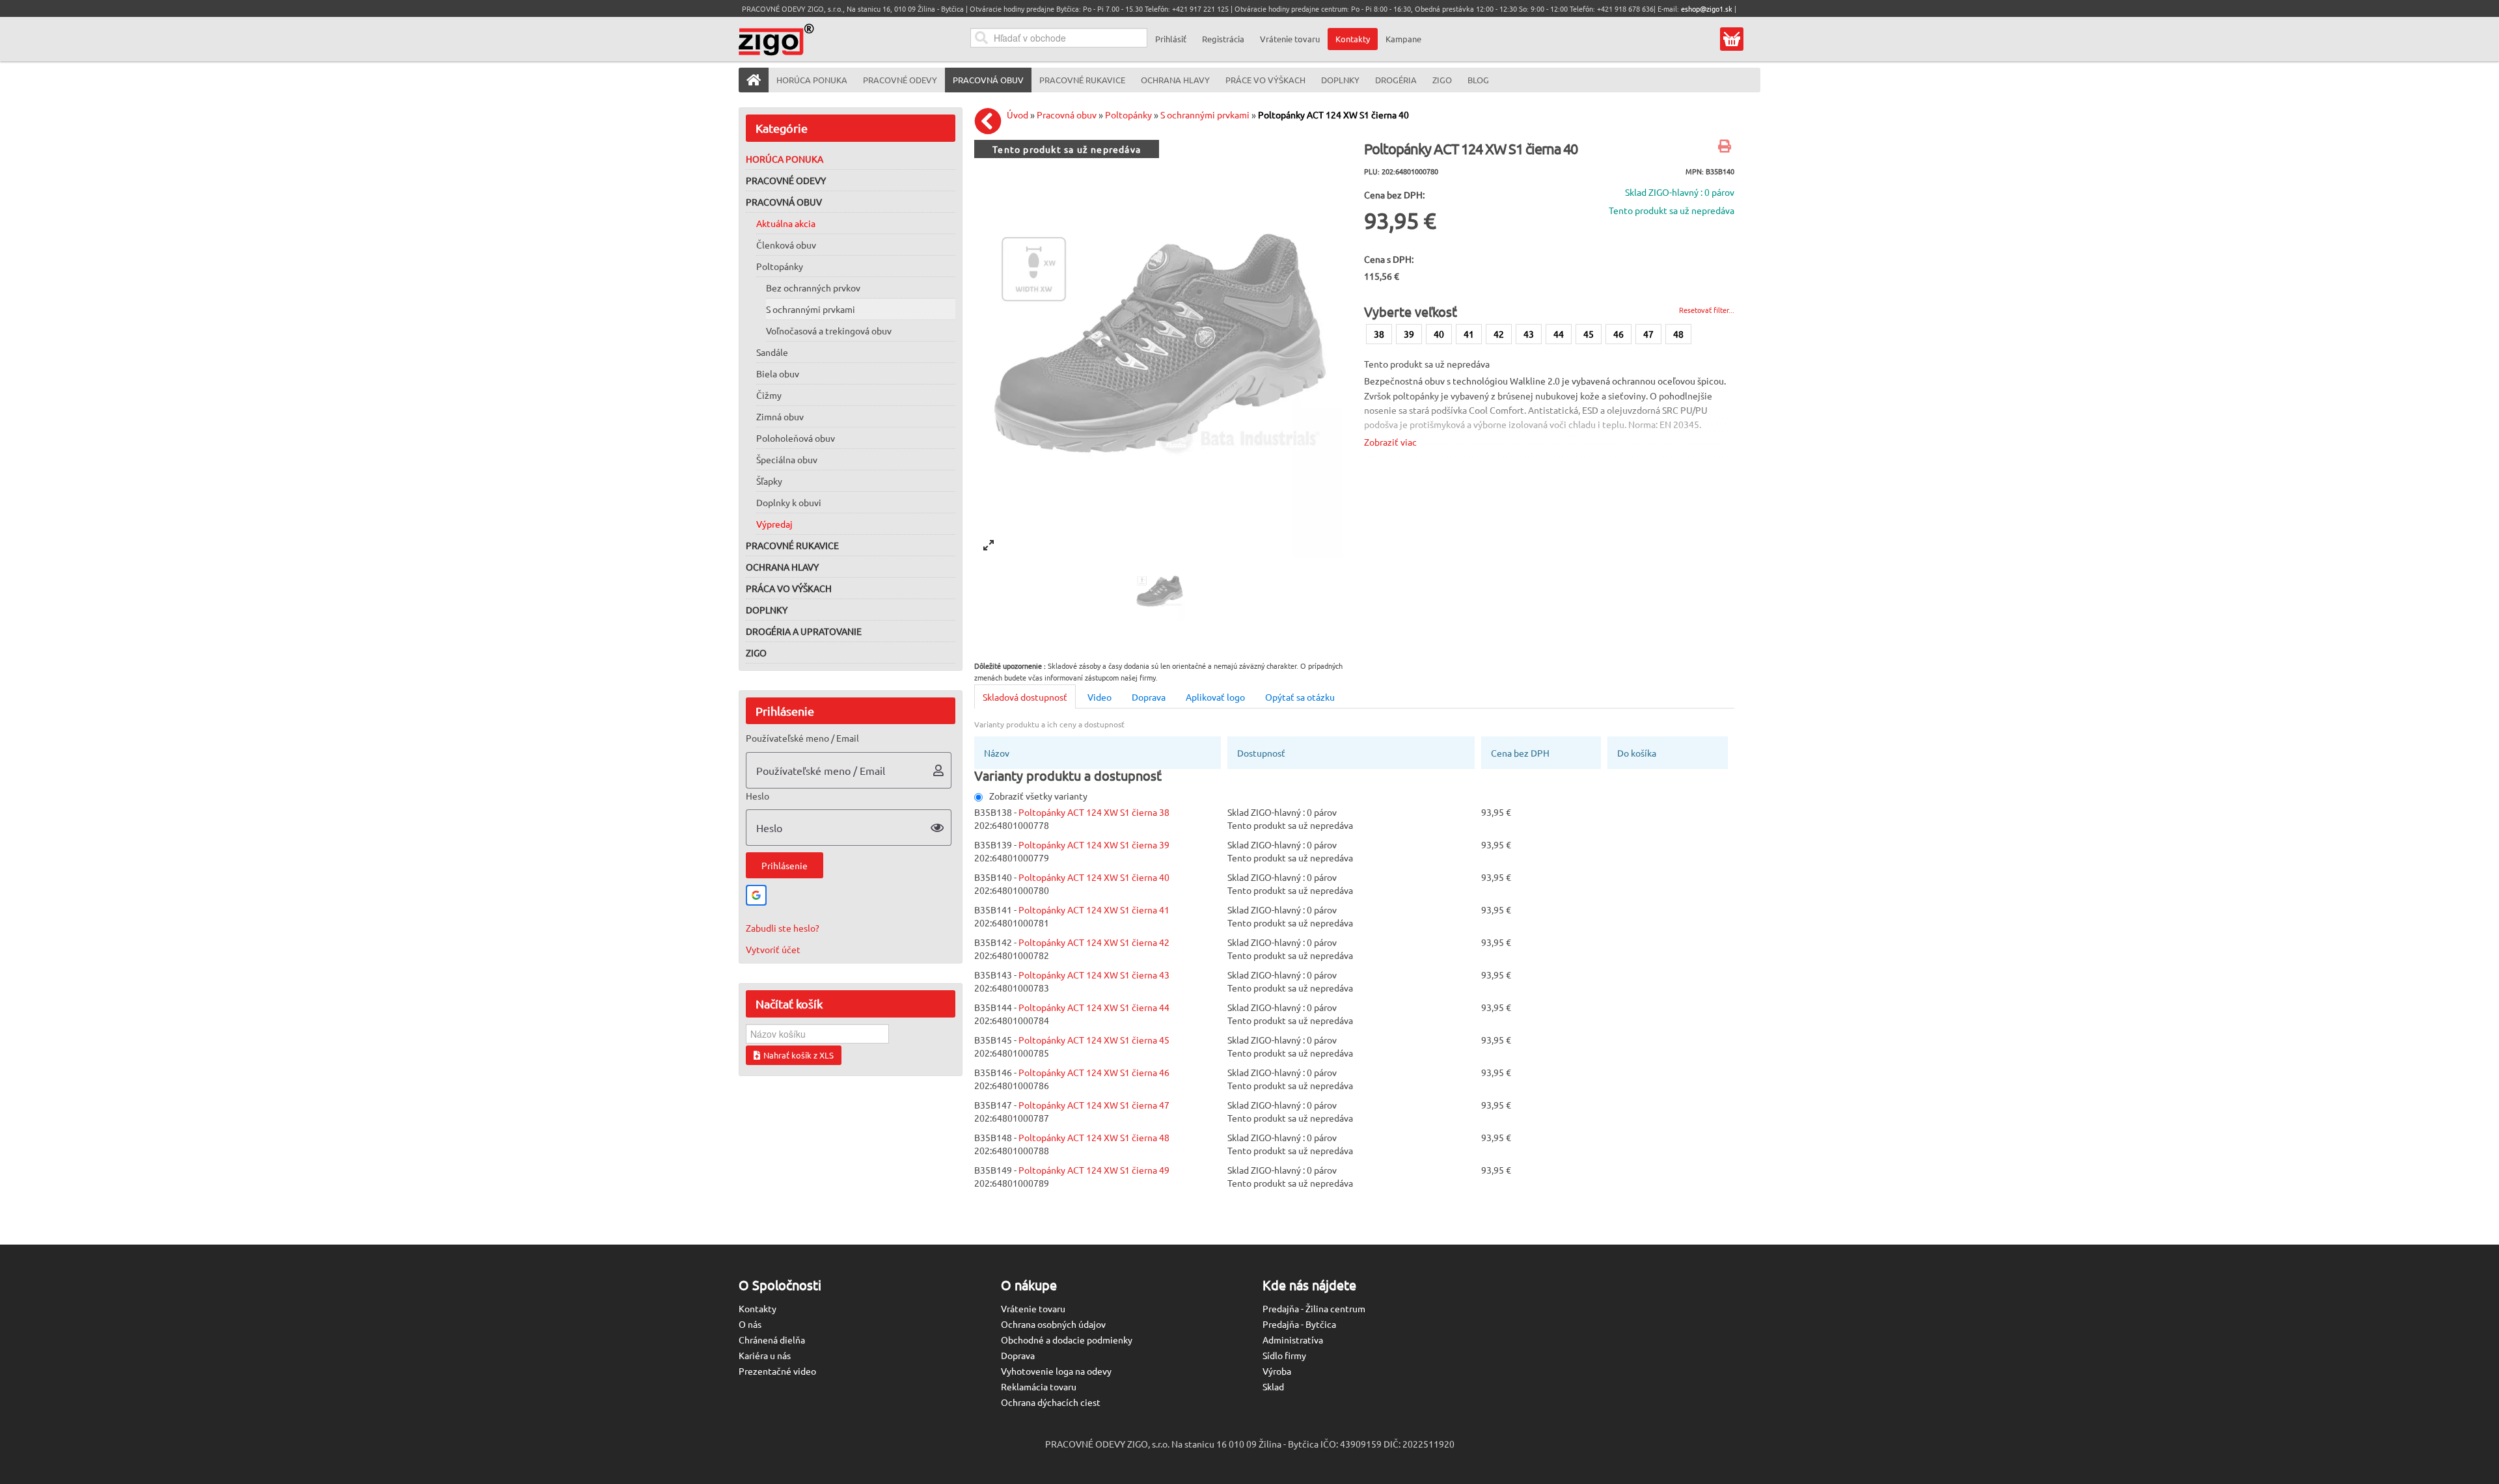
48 (1678, 334)
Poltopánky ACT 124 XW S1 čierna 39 (1094, 844)
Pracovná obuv (784, 202)
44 (1559, 334)
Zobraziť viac (1390, 442)
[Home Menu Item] (754, 80)
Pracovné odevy (786, 180)
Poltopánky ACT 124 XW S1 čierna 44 (1094, 1007)
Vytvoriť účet (773, 949)
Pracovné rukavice (792, 545)
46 (1618, 334)
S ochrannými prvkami (811, 309)
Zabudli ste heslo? (783, 928)
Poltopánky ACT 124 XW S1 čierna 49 (1094, 1170)
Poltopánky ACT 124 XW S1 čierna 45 (1094, 1040)
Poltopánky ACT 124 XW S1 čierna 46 (1094, 1072)
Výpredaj (774, 524)
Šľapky (769, 481)
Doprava (1149, 697)
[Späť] (991, 121)
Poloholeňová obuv (796, 438)
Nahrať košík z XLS (799, 1055)
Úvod (1017, 115)
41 (1469, 334)
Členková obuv (786, 245)
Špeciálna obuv (787, 459)
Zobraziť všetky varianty (1038, 796)
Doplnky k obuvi (789, 502)
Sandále (772, 352)
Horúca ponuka (785, 159)
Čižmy (769, 395)
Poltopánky (780, 266)
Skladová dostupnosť (1025, 697)
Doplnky (767, 610)
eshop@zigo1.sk (1707, 8)
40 (1439, 334)
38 (1379, 334)
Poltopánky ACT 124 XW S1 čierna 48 (1094, 1137)
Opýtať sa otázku (1300, 697)
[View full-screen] (989, 545)
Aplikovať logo (1215, 697)
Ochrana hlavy (782, 567)
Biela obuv (778, 373)
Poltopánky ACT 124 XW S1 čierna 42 (1094, 942)
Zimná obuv (780, 416)
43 (1529, 334)
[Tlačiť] (1726, 147)
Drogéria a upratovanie (804, 631)
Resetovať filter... (1707, 310)
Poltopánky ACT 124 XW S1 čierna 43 (1094, 975)
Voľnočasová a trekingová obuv (829, 331)
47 (1648, 334)
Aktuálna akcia (786, 223)
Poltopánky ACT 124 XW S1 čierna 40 (1333, 115)
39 (1409, 334)
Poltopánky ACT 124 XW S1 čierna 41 (1094, 910)
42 (1499, 334)
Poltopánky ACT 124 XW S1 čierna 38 (1094, 812)
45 (1589, 334)
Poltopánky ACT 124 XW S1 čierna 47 (1094, 1105)
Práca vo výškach (789, 588)
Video (1099, 697)
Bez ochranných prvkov (813, 288)
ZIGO (756, 653)
